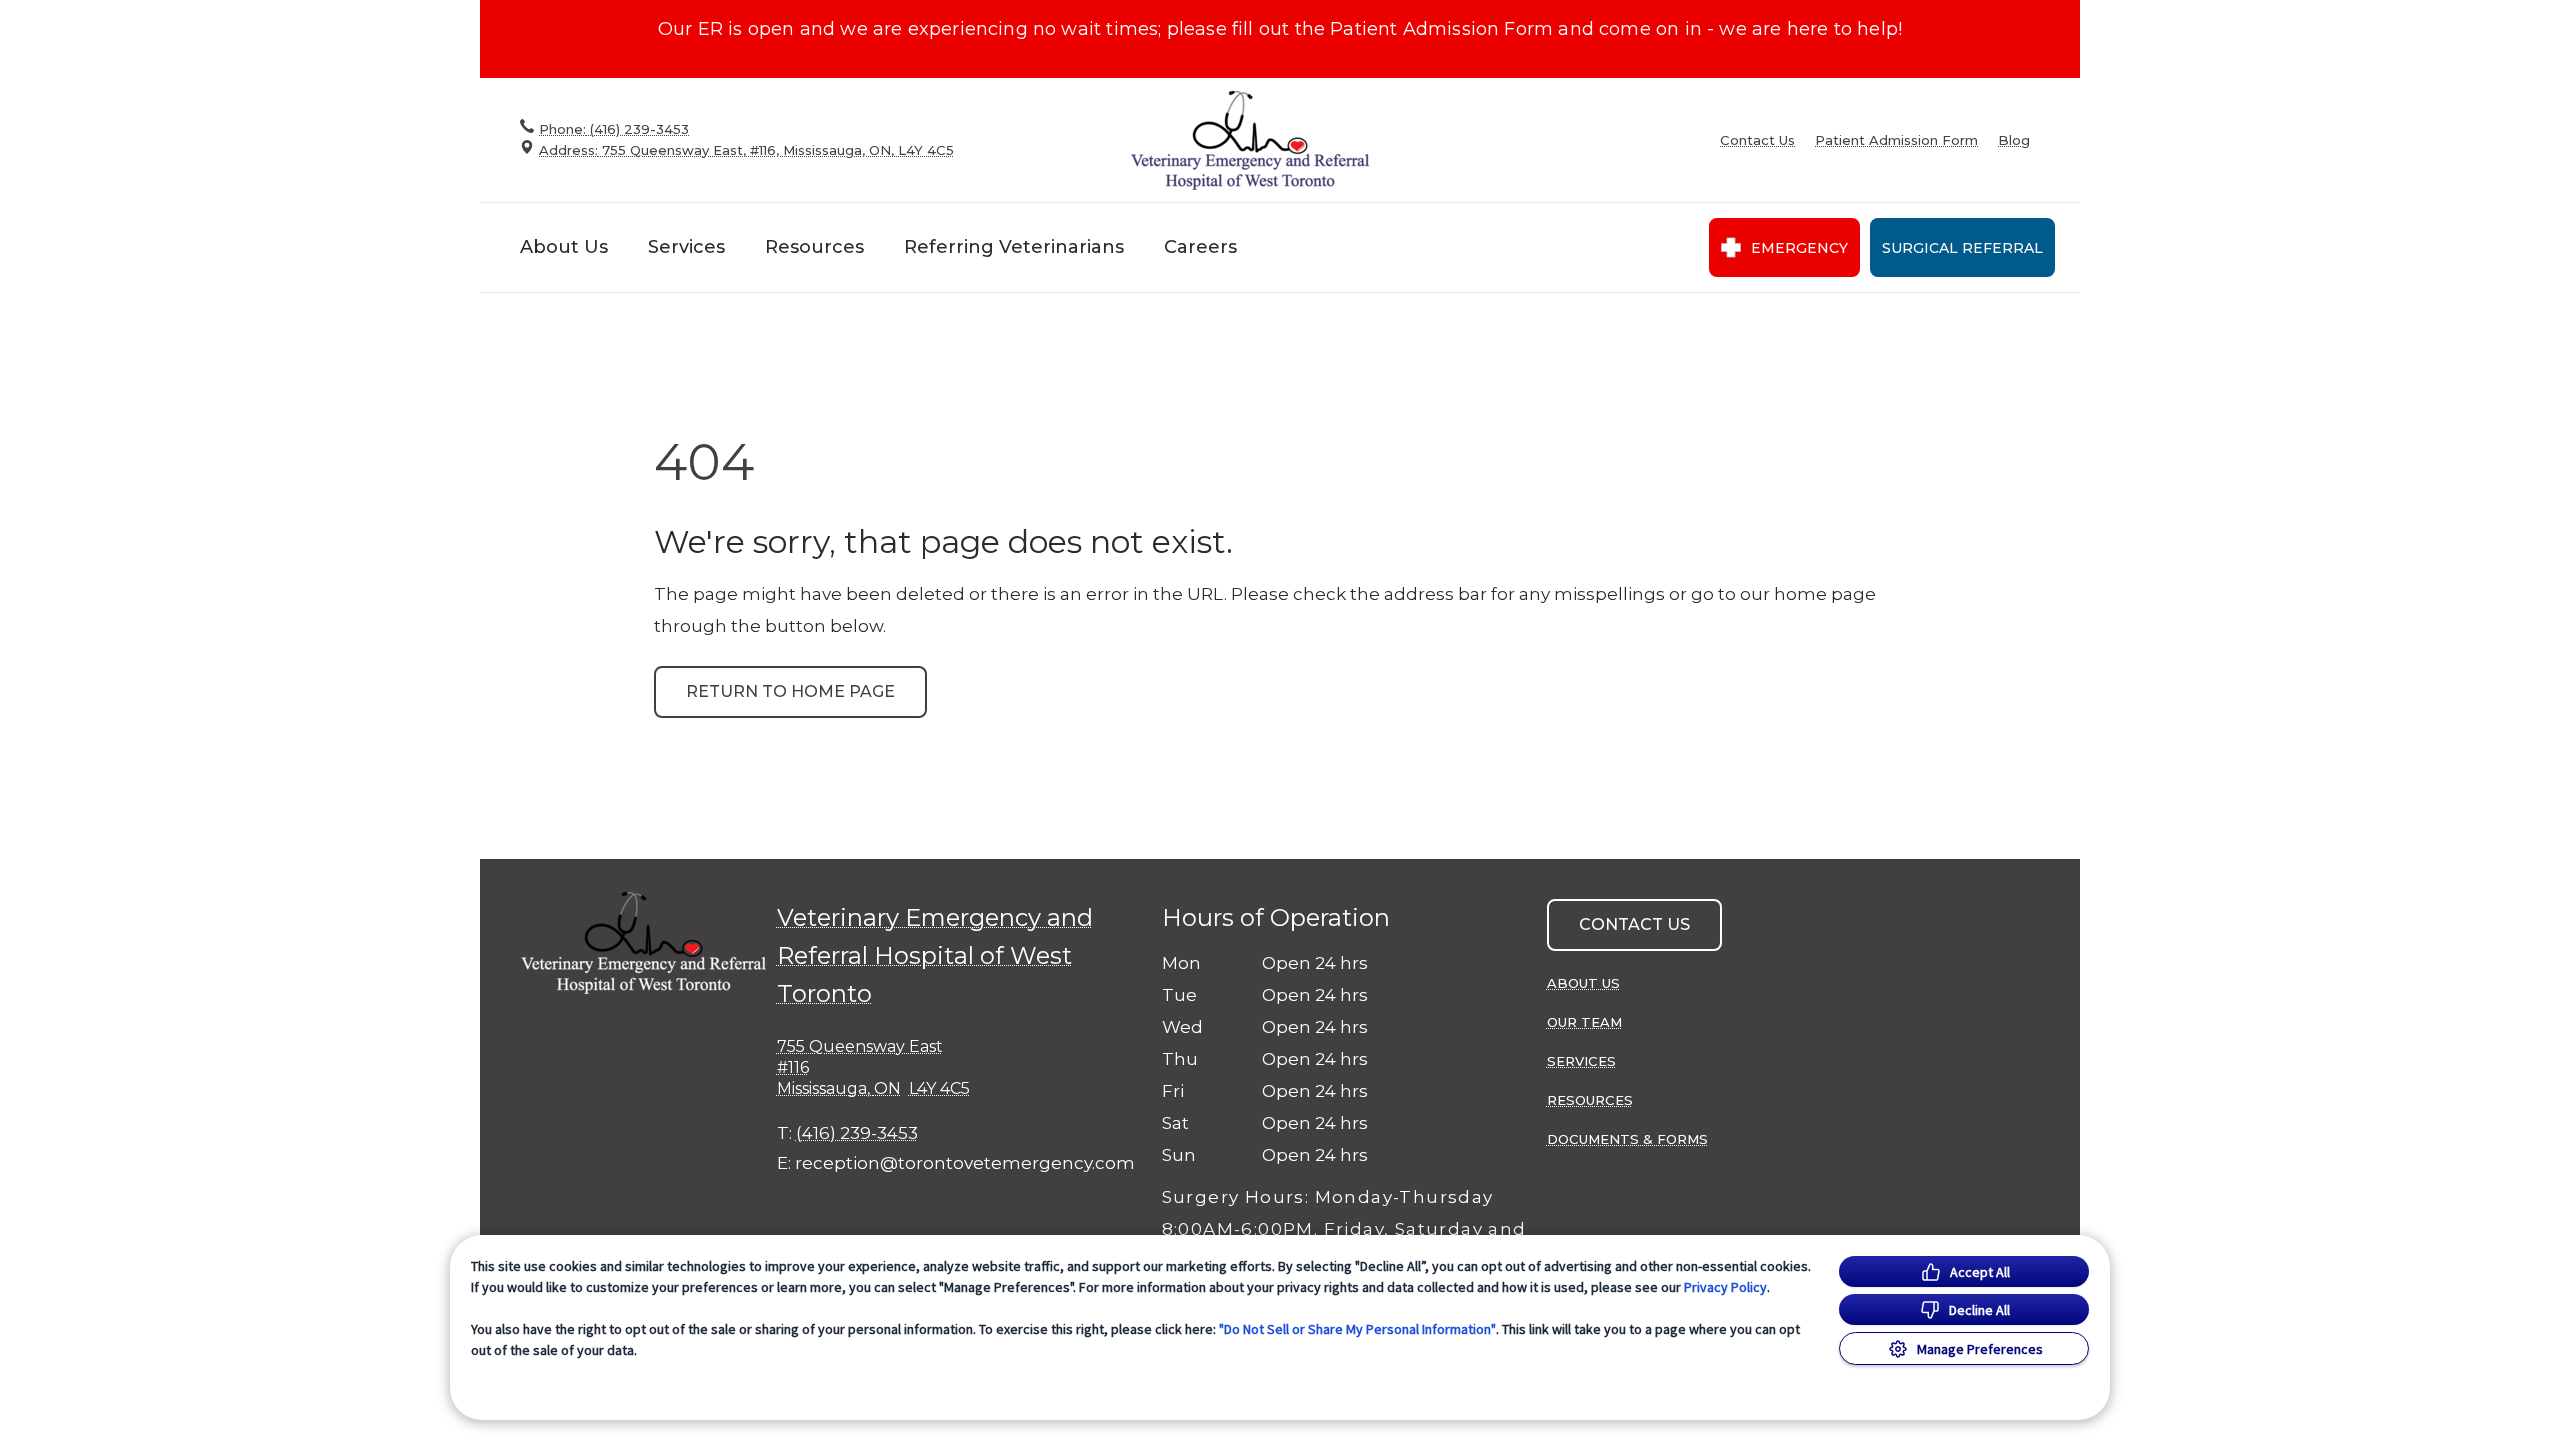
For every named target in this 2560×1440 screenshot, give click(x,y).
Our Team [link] (1584, 1022)
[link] (1250, 139)
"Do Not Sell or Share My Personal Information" (1357, 1329)
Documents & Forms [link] (1627, 1139)
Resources (814, 247)
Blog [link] (2014, 140)
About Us (564, 247)
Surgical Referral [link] (1962, 248)
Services (686, 247)
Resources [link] (1590, 1100)
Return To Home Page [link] (790, 691)
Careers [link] (1200, 247)
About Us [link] (1583, 983)
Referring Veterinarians (1014, 247)
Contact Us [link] (1757, 140)
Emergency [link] (1799, 248)
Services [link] (1581, 1061)
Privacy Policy (1725, 1287)
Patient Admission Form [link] (1896, 140)
